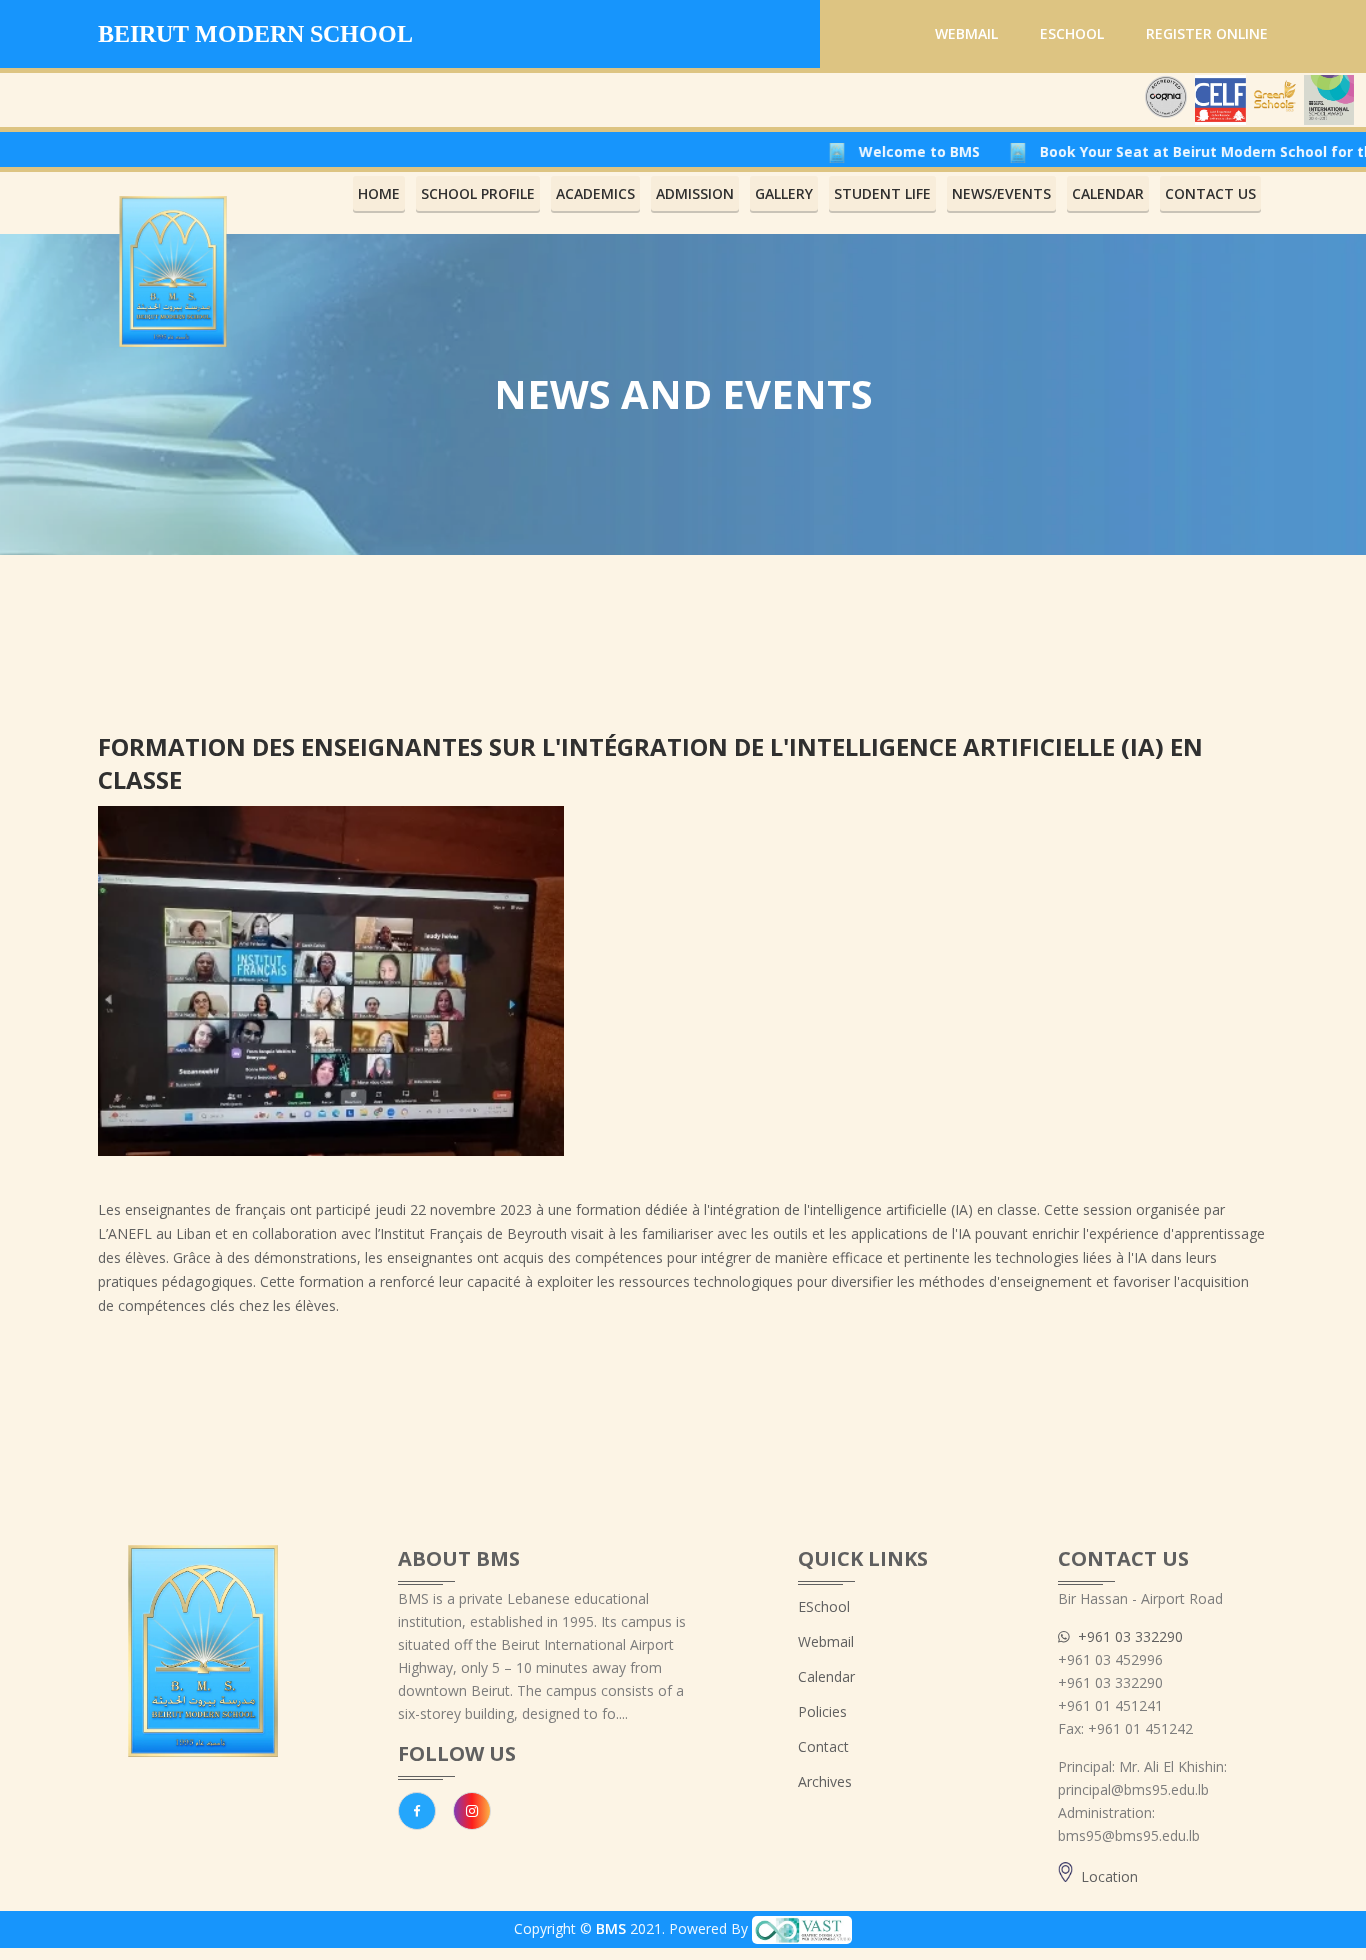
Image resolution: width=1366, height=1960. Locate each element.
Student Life (882, 193)
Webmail (966, 33)
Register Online (1207, 33)
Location (1105, 1876)
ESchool (1072, 33)
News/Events (1001, 193)
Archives (825, 1781)
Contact (823, 1746)
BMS (611, 1928)
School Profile (478, 193)
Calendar (826, 1676)
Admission (695, 193)
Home (379, 193)
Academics (595, 193)
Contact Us (1210, 193)
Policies (822, 1711)
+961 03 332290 (1126, 1636)
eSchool (824, 1606)
